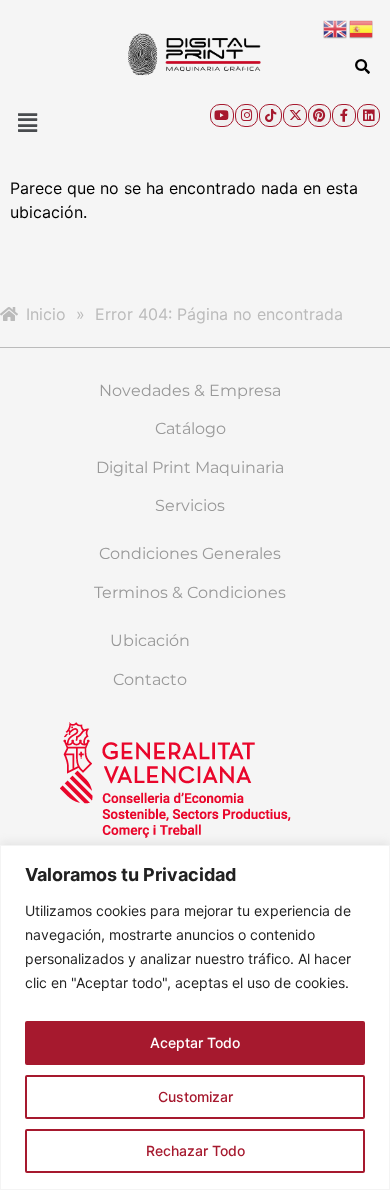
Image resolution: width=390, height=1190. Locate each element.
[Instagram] (246, 115)
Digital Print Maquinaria (190, 467)
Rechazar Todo (195, 1150)
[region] (195, 1017)
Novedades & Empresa (190, 390)
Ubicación (150, 640)
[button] (27, 122)
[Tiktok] (270, 115)
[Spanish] (362, 27)
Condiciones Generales (190, 553)
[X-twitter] (294, 115)
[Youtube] (221, 115)
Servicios (190, 505)
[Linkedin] (368, 115)
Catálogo (190, 428)
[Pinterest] (319, 115)
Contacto (150, 679)
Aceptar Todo (195, 1042)
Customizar (195, 1096)
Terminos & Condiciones (190, 592)
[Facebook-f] (343, 115)
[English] (336, 27)
